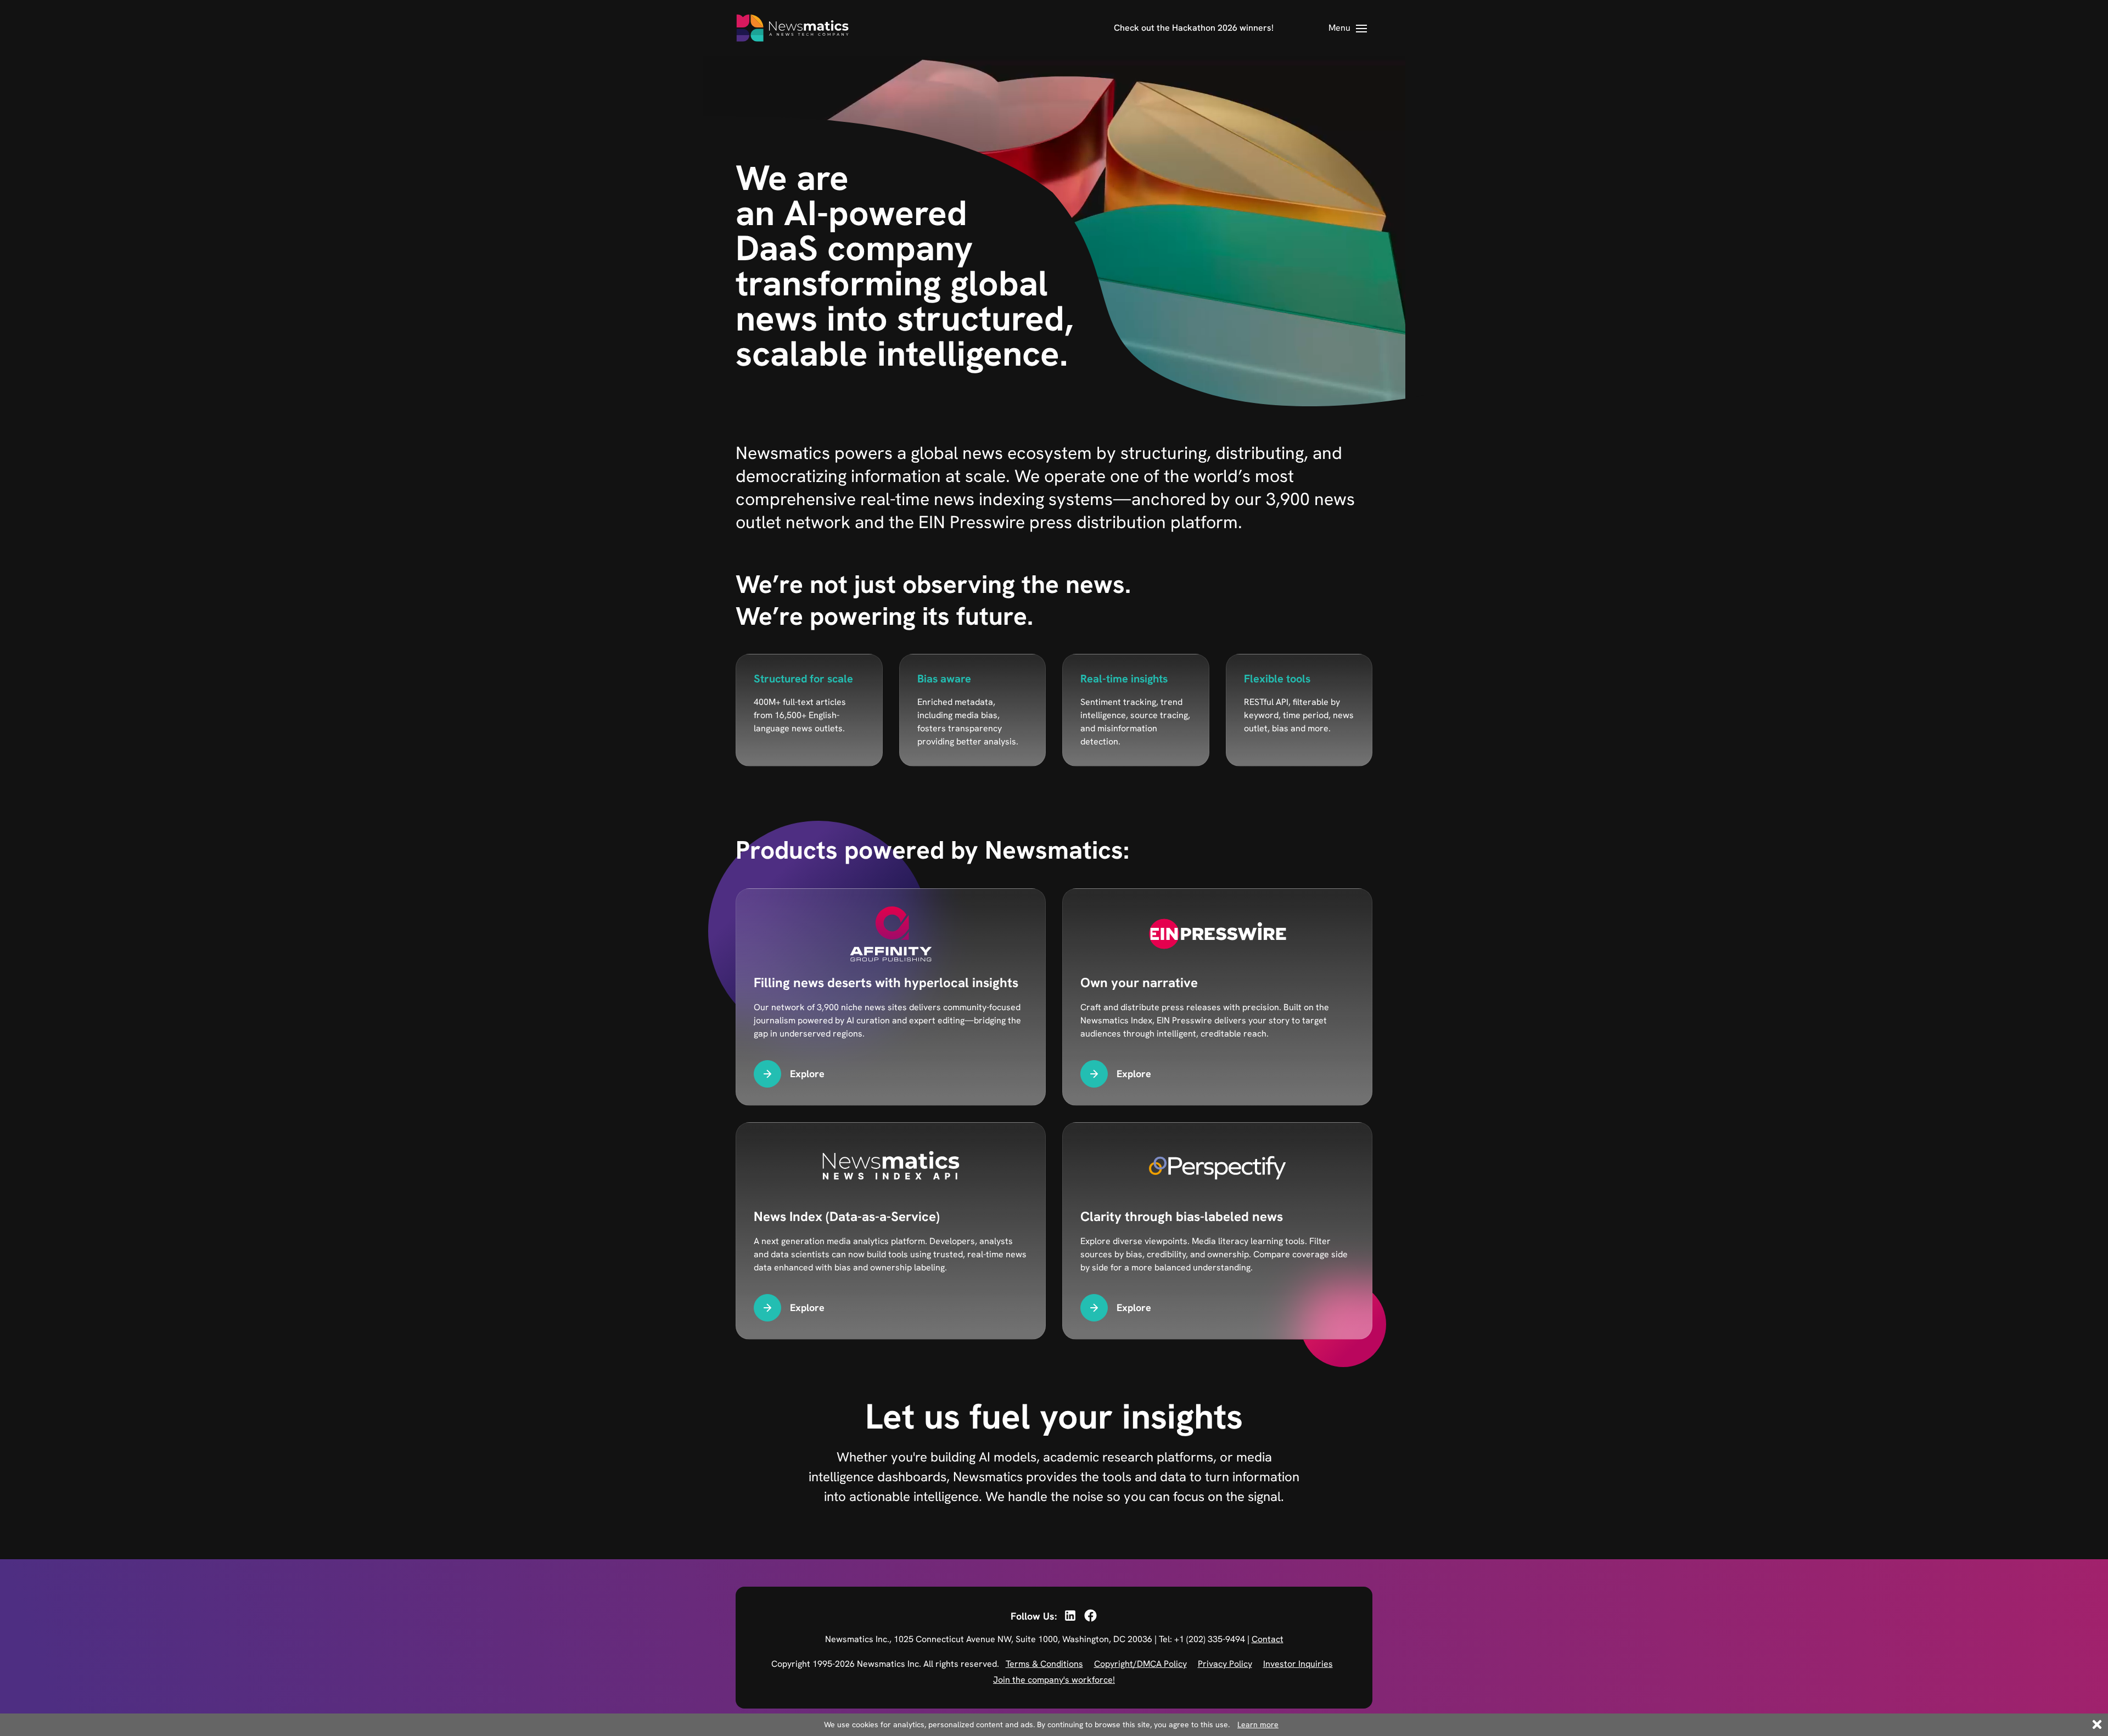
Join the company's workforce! (1054, 1680)
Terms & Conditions (1044, 1664)
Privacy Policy (1225, 1664)
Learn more (1258, 1724)
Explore (807, 1074)
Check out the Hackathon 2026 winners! (1194, 28)
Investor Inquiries (1298, 1664)
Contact (1268, 1639)
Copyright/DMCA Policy (1140, 1664)
